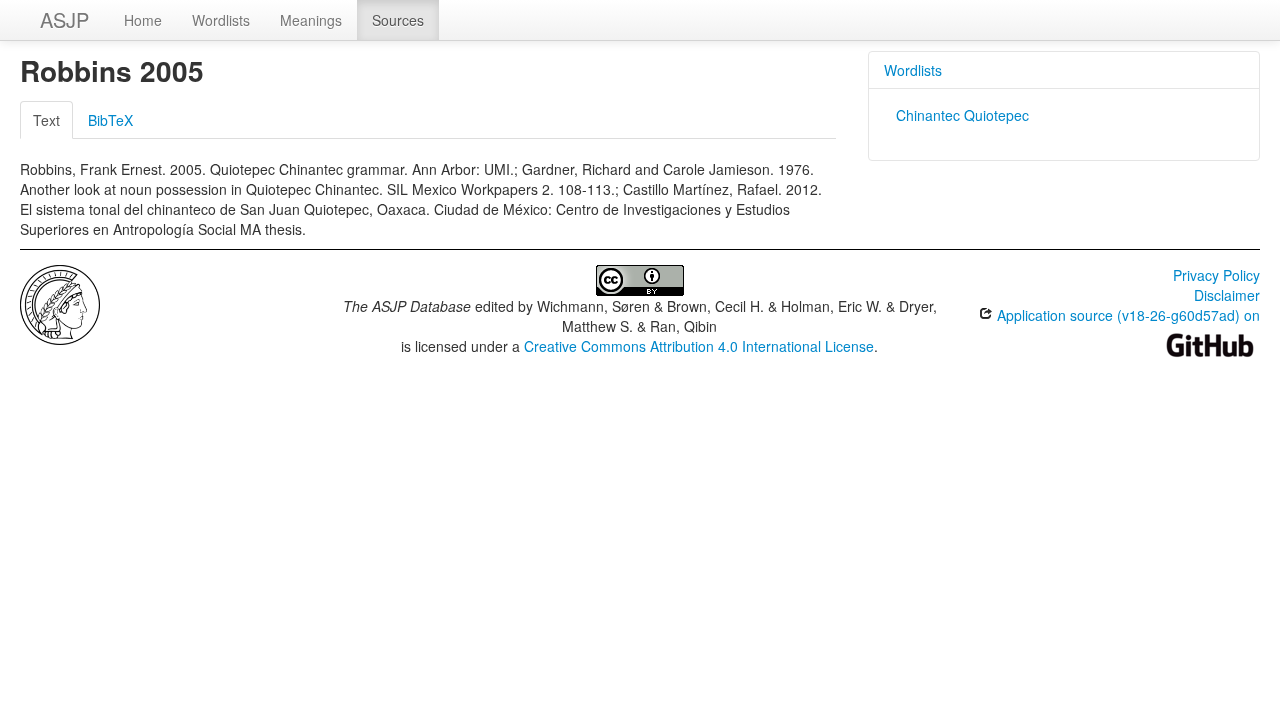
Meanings (311, 20)
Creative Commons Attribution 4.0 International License (699, 346)
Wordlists (221, 20)
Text (46, 120)
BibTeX (110, 120)
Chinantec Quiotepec (962, 115)
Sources (398, 20)
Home (143, 20)
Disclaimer (1227, 295)
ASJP (64, 19)
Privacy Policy (1216, 275)
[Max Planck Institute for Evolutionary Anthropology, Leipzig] (60, 303)
